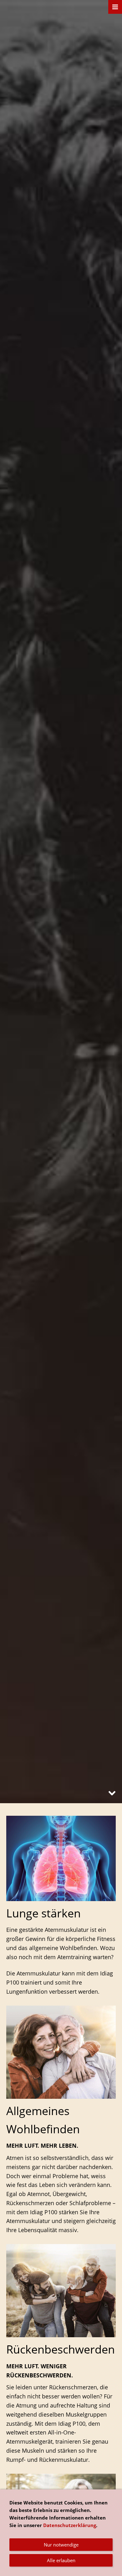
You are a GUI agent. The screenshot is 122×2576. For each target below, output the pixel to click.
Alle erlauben (61, 2560)
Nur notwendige (61, 2545)
